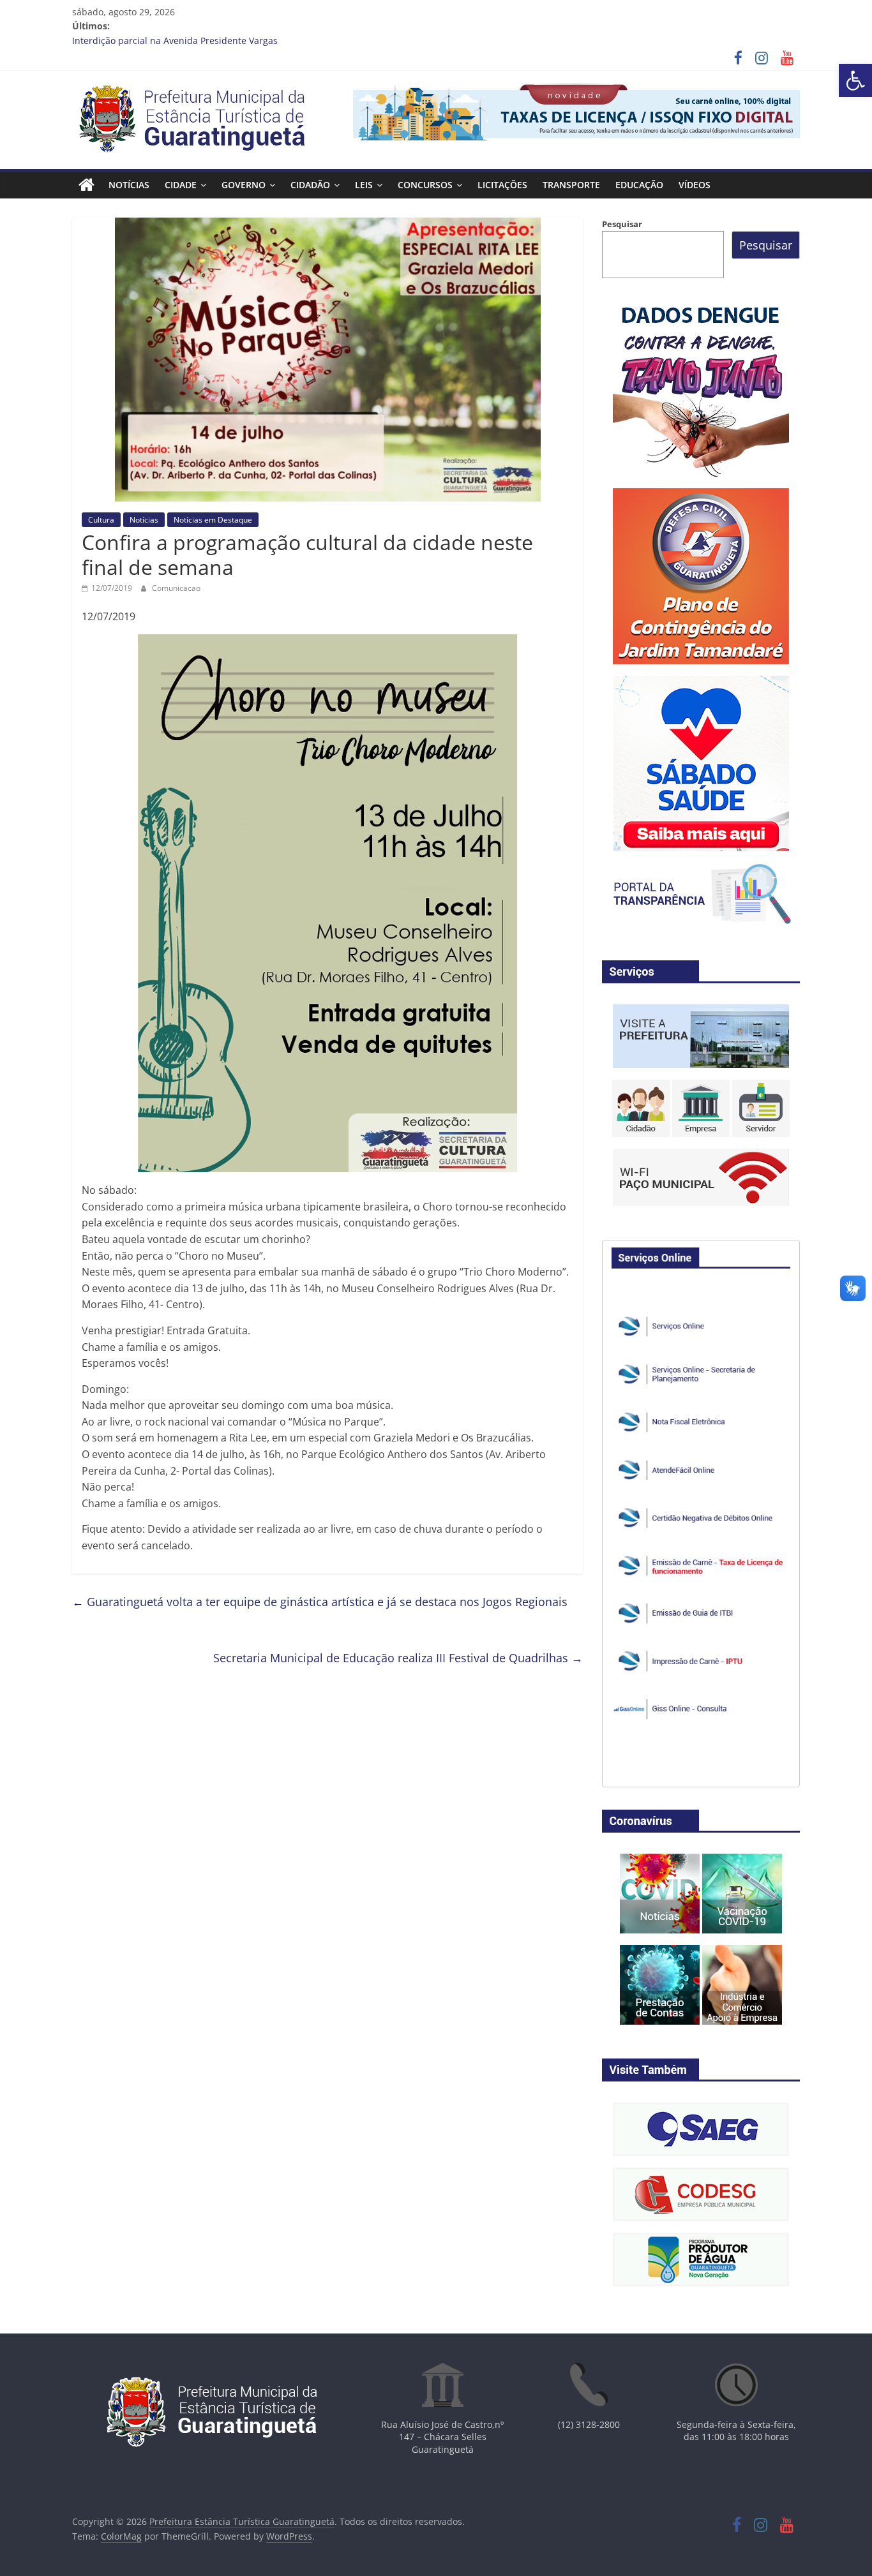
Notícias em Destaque (213, 520)
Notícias (129, 185)
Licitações (502, 185)
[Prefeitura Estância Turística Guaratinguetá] (86, 185)
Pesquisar (622, 224)
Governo (244, 185)
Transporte (571, 185)
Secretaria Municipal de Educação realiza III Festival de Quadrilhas (398, 1658)
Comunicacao (176, 588)
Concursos (425, 185)
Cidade (181, 185)
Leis (364, 185)
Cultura (101, 520)
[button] (855, 80)
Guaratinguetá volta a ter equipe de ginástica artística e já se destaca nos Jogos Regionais (320, 1602)
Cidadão (310, 185)
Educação (639, 185)
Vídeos (695, 185)
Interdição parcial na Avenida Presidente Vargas (175, 41)
